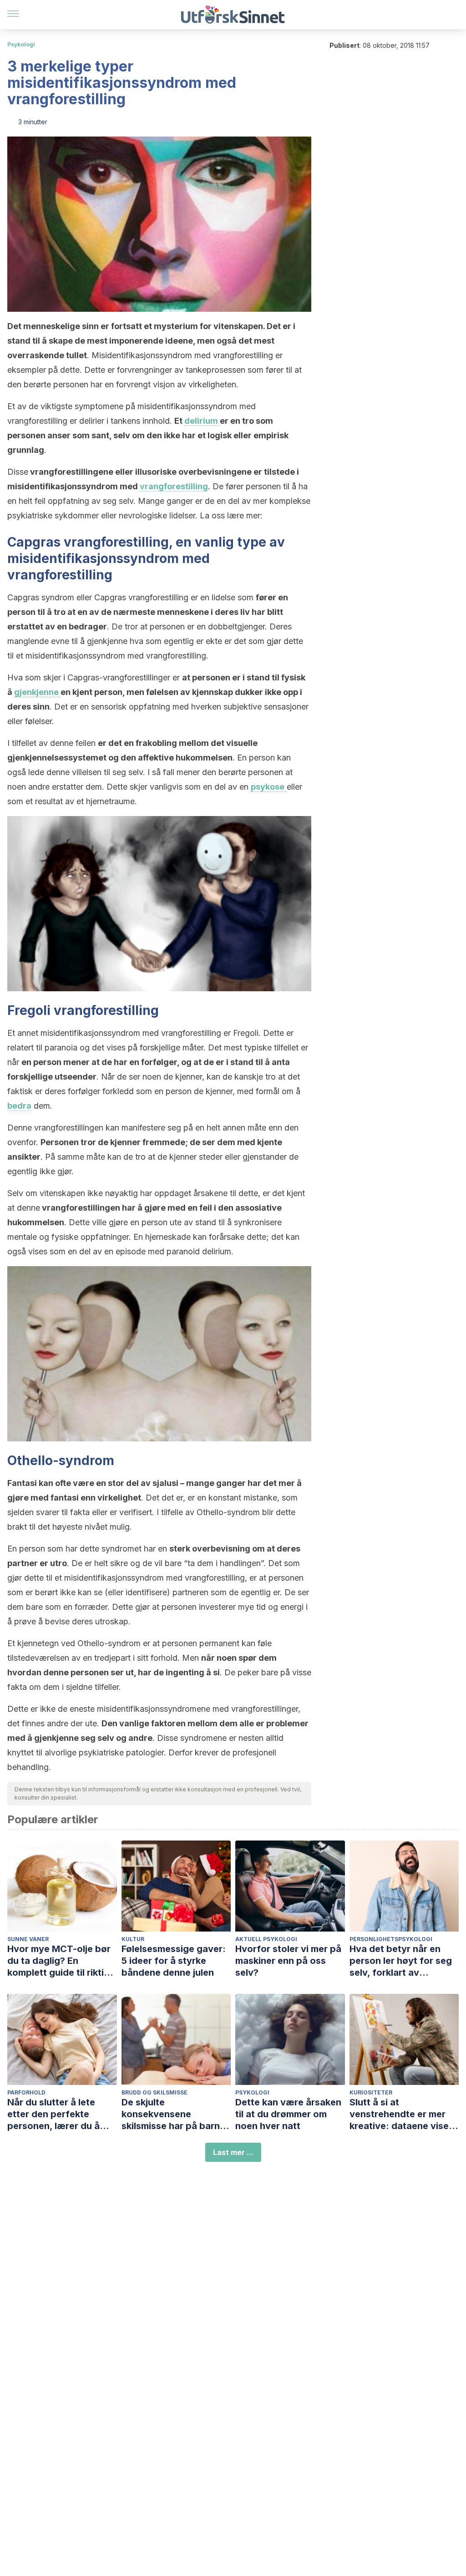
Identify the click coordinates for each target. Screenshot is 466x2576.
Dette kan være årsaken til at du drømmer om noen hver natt (288, 2114)
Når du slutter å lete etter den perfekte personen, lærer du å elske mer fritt (53, 2114)
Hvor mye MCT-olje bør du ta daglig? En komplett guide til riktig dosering (59, 1961)
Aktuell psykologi (266, 1939)
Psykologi (21, 44)
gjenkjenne (37, 692)
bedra (19, 1106)
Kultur (133, 1939)
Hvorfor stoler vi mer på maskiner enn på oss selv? (288, 1961)
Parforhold (26, 2092)
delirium (202, 421)
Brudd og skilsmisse (154, 2092)
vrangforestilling (174, 486)
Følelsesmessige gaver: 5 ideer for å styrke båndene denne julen (174, 1961)
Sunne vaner (28, 1939)
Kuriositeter (371, 2092)
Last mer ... (233, 2152)
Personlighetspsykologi (391, 1939)
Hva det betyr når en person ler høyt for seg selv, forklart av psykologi (401, 1961)
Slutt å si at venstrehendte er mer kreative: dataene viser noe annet (401, 2114)
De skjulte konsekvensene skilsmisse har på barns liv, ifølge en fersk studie (176, 2114)
